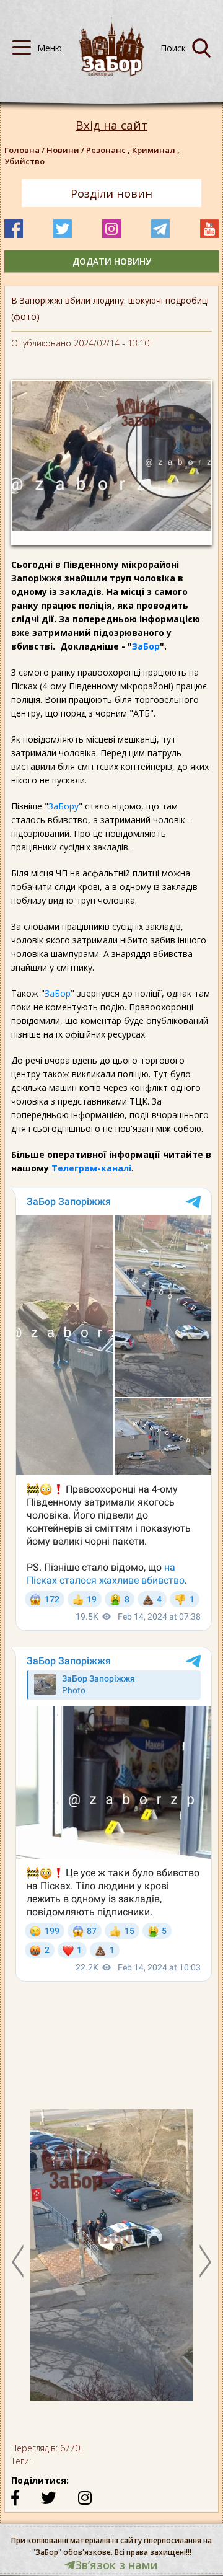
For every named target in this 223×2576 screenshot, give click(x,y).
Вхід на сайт (111, 126)
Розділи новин (111, 193)
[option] (111, 2261)
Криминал (156, 150)
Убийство (24, 161)
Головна (22, 150)
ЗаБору (63, 806)
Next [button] (205, 2261)
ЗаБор (146, 646)
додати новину (112, 261)
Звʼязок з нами (116, 2565)
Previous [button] (18, 2261)
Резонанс (108, 150)
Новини (63, 150)
